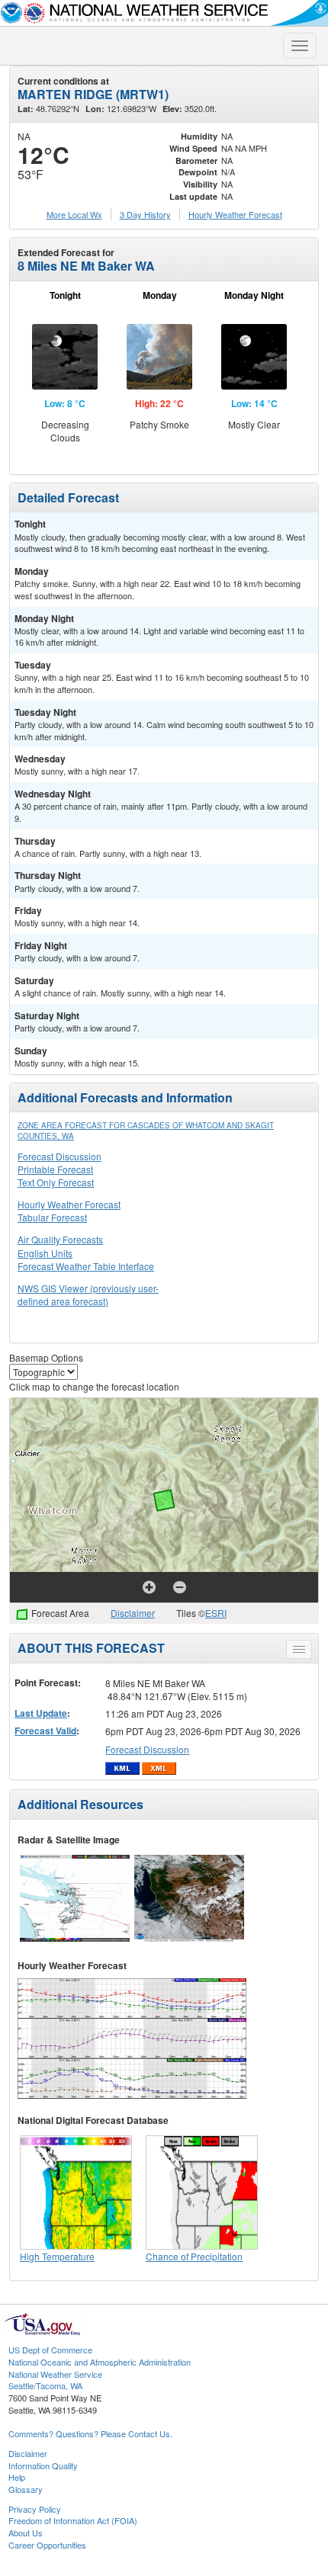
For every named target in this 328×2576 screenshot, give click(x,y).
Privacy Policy (35, 2509)
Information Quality (43, 2465)
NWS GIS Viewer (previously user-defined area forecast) (88, 1294)
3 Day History (145, 214)
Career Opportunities (47, 2545)
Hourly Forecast (235, 214)
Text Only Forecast (56, 1182)
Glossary (26, 2489)
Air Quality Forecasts (60, 1239)
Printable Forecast (55, 1169)
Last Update (41, 1713)
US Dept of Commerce (50, 2350)
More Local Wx (74, 214)
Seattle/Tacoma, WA (45, 2385)
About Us (26, 2533)
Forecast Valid (45, 1731)
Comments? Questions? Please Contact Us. (90, 2433)
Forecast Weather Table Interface (86, 1266)
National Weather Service (55, 2374)
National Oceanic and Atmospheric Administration (100, 2362)
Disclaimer (133, 1613)
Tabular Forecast (52, 1217)
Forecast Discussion (59, 1156)
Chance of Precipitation (194, 2256)
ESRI (216, 1613)
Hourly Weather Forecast (69, 1204)
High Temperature (57, 2256)
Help (17, 2477)
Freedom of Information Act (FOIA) (73, 2520)
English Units (45, 1253)
